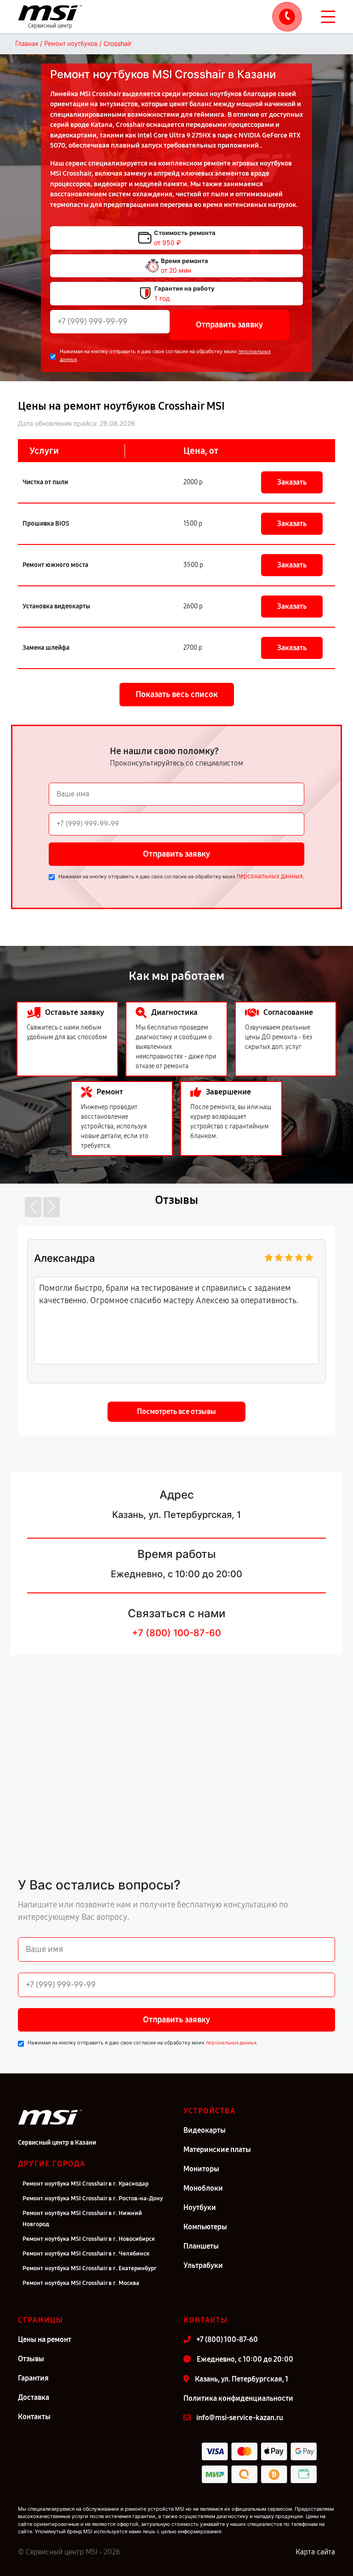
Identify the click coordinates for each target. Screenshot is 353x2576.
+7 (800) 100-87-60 (176, 1633)
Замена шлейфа (46, 648)
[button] (33, 1207)
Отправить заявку (229, 325)
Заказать (292, 482)
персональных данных (270, 876)
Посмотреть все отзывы (176, 1411)
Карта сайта (315, 2552)
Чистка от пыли (45, 482)
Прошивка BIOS (46, 524)
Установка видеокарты (56, 606)
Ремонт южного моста (55, 565)
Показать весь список (177, 694)
